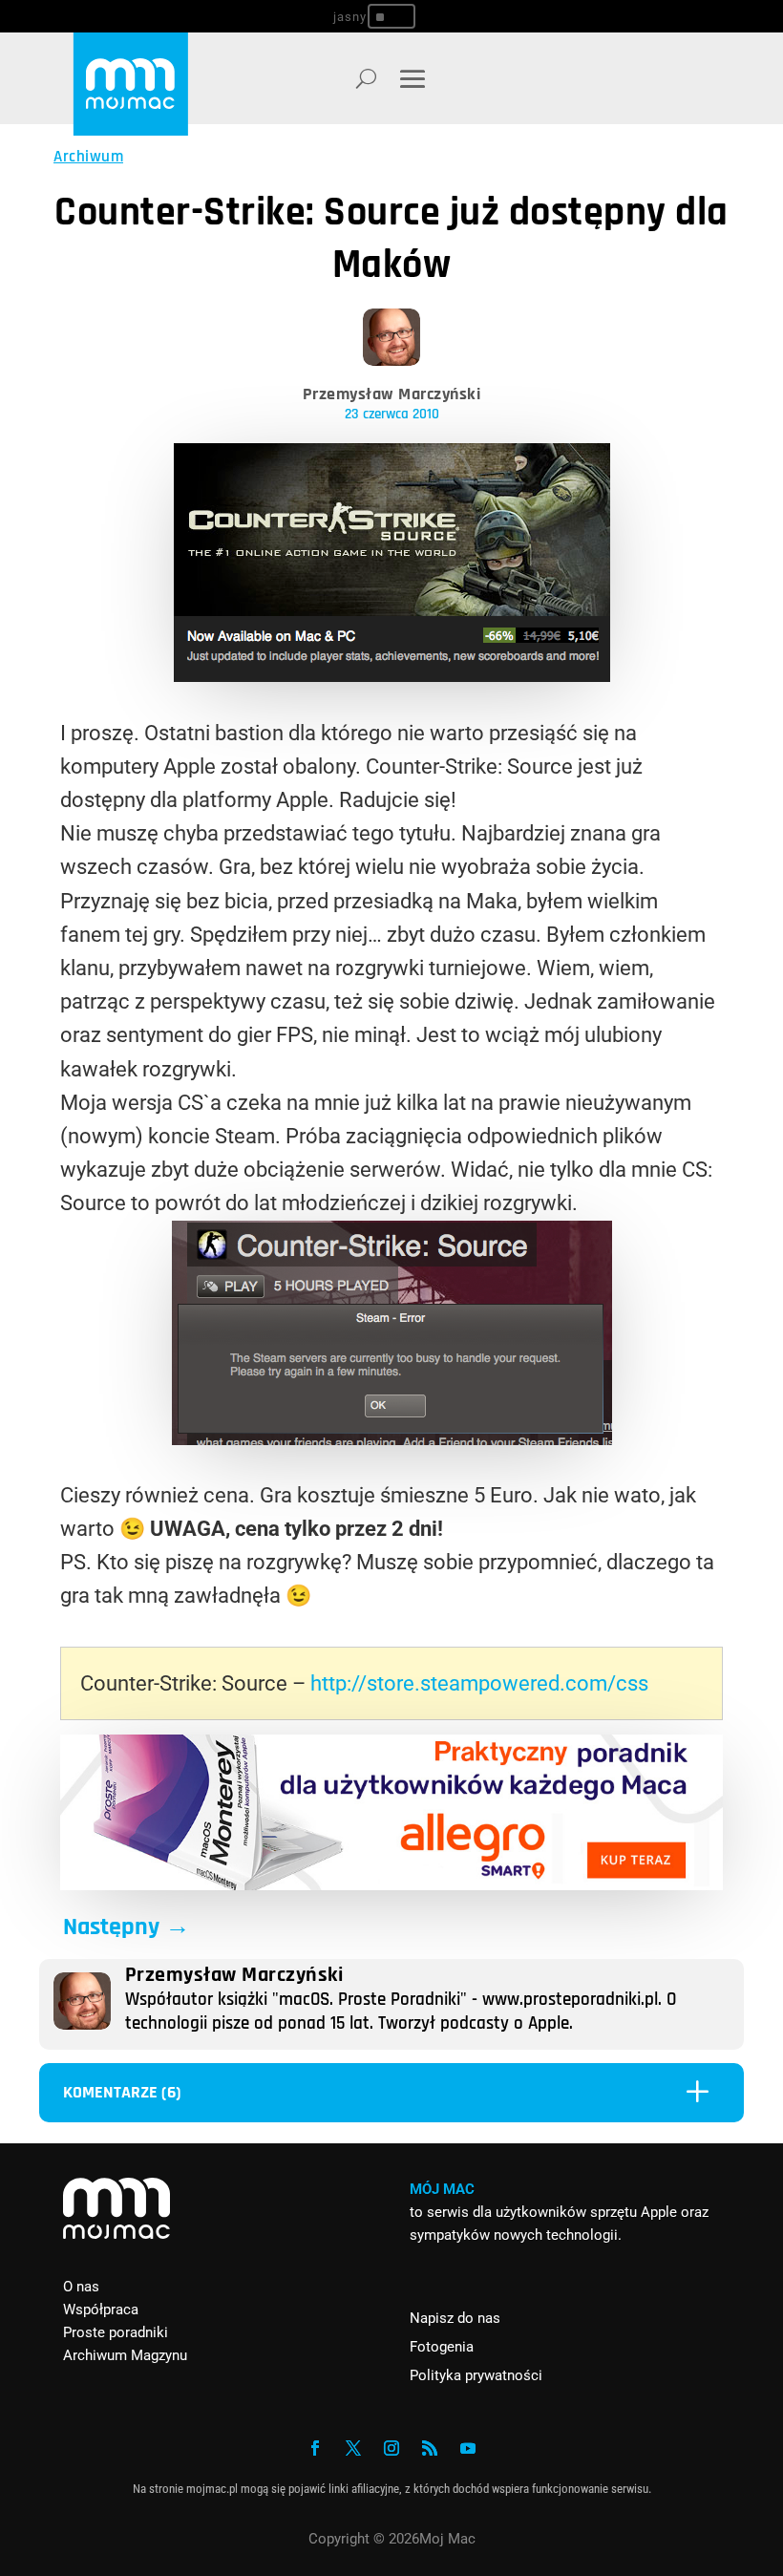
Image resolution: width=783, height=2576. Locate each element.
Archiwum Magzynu (125, 2355)
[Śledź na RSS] (430, 2448)
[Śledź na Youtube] (468, 2448)
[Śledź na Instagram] (391, 2448)
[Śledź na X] (353, 2448)
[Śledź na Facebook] (315, 2448)
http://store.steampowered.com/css (479, 1683)
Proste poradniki (116, 2332)
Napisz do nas (455, 2318)
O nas (81, 2287)
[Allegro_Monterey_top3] (391, 1883)
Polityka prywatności (476, 2375)
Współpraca (101, 2310)
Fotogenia (442, 2347)
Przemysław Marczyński (392, 394)
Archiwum (88, 157)
